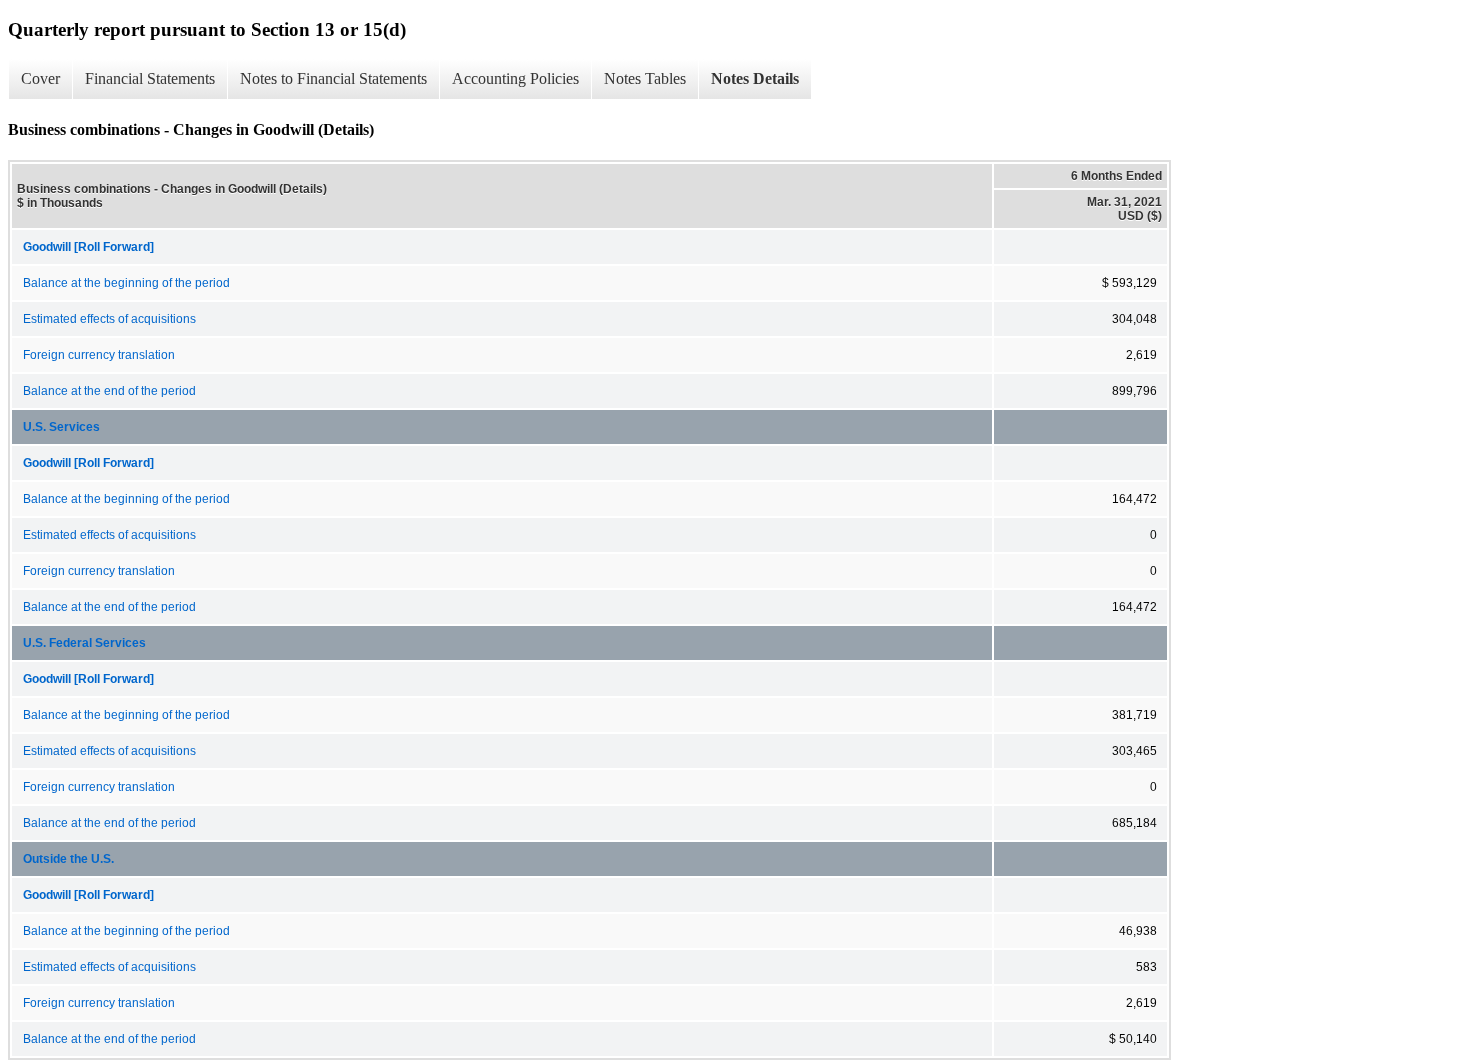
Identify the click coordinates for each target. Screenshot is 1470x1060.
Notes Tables (645, 78)
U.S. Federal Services (84, 643)
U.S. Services (61, 427)
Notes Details (755, 78)
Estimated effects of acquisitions (109, 319)
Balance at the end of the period (109, 391)
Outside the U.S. (68, 859)
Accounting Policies (515, 78)
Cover (40, 78)
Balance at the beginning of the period (126, 283)
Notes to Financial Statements (333, 78)
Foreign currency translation (99, 355)
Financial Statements (150, 78)
